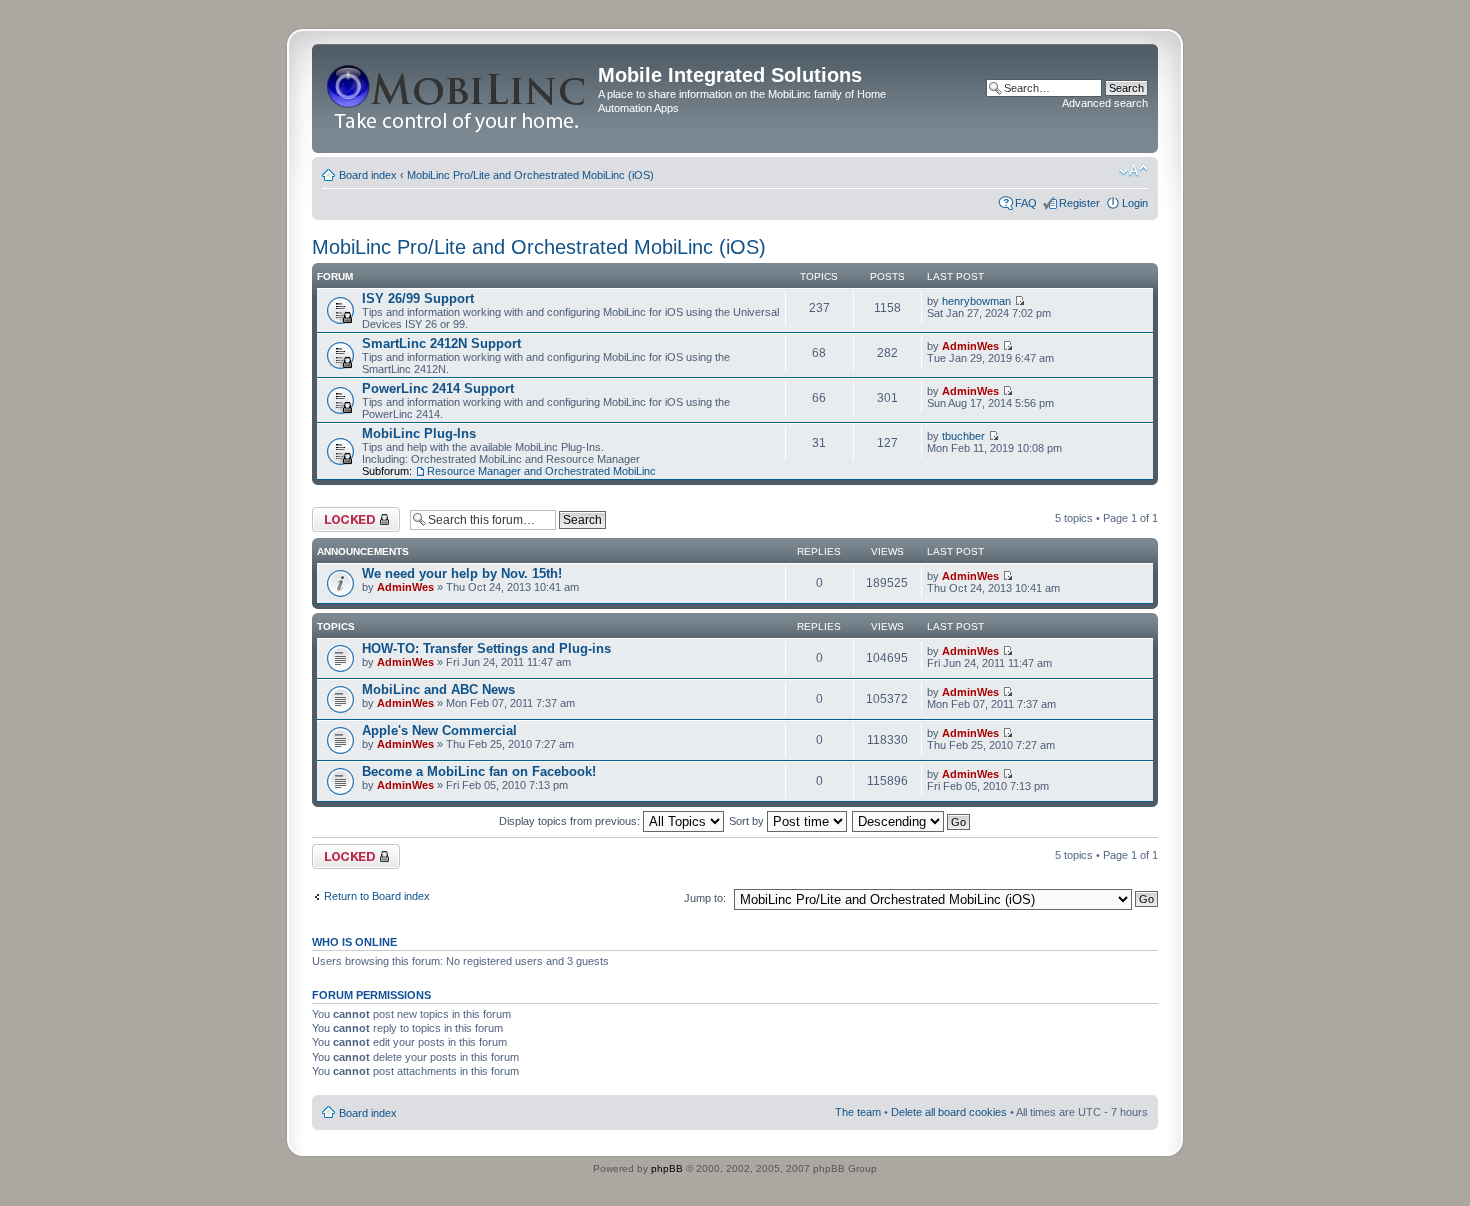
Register (1079, 203)
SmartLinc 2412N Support (441, 343)
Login (1135, 203)
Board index (368, 175)
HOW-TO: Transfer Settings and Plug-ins (486, 648)
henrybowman (976, 301)
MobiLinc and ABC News (438, 689)
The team (858, 1112)
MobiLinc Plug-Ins (419, 433)
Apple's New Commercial (439, 730)
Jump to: (705, 898)
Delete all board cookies (949, 1112)
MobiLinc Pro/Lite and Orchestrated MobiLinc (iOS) (530, 175)
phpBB (667, 1168)
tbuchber (963, 436)
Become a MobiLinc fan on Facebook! (479, 771)
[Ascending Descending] (912, 821)
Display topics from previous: (571, 821)
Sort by (748, 821)
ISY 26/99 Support (418, 298)
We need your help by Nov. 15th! (462, 573)
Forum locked (345, 513)
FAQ (1026, 203)
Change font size (1133, 171)
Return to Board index (377, 896)
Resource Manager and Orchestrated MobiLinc (541, 471)
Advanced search (1105, 103)
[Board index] (457, 98)
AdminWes (970, 346)
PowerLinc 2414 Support (438, 388)
